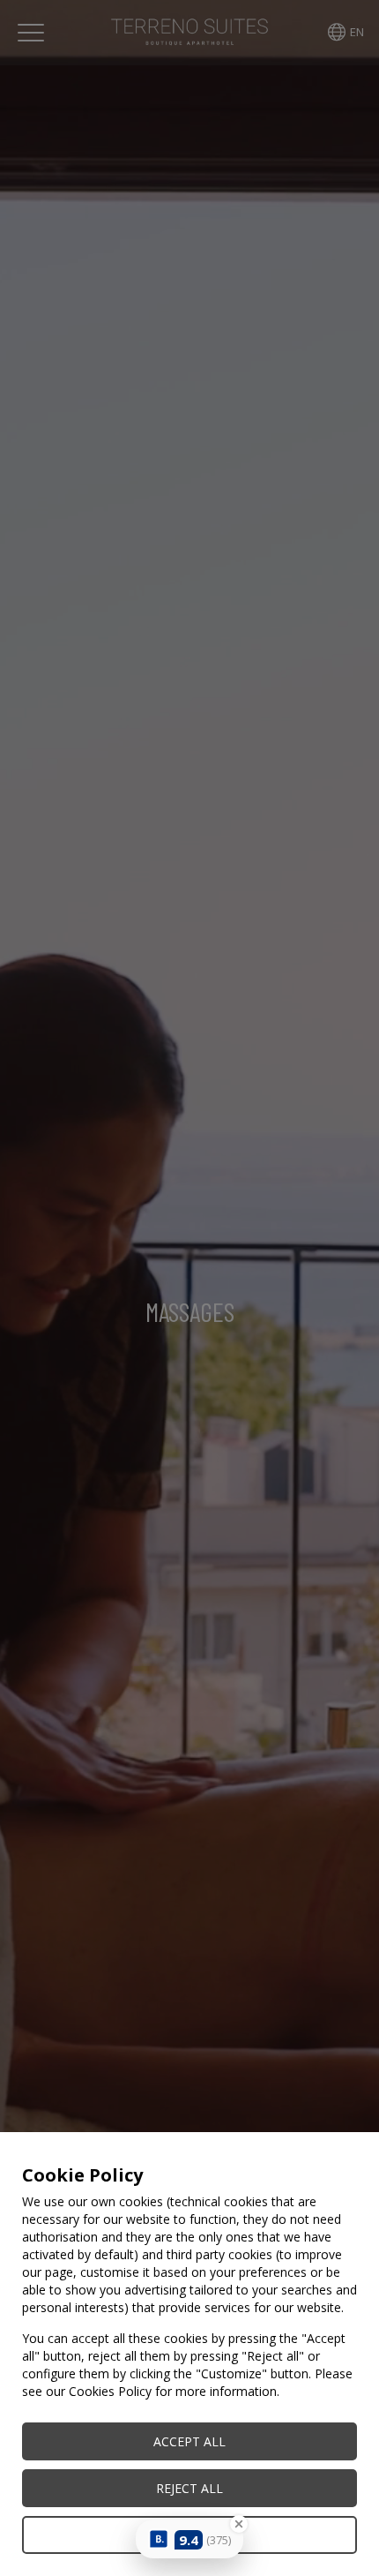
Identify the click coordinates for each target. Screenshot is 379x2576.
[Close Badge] (239, 2524)
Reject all (189, 2488)
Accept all (189, 2441)
